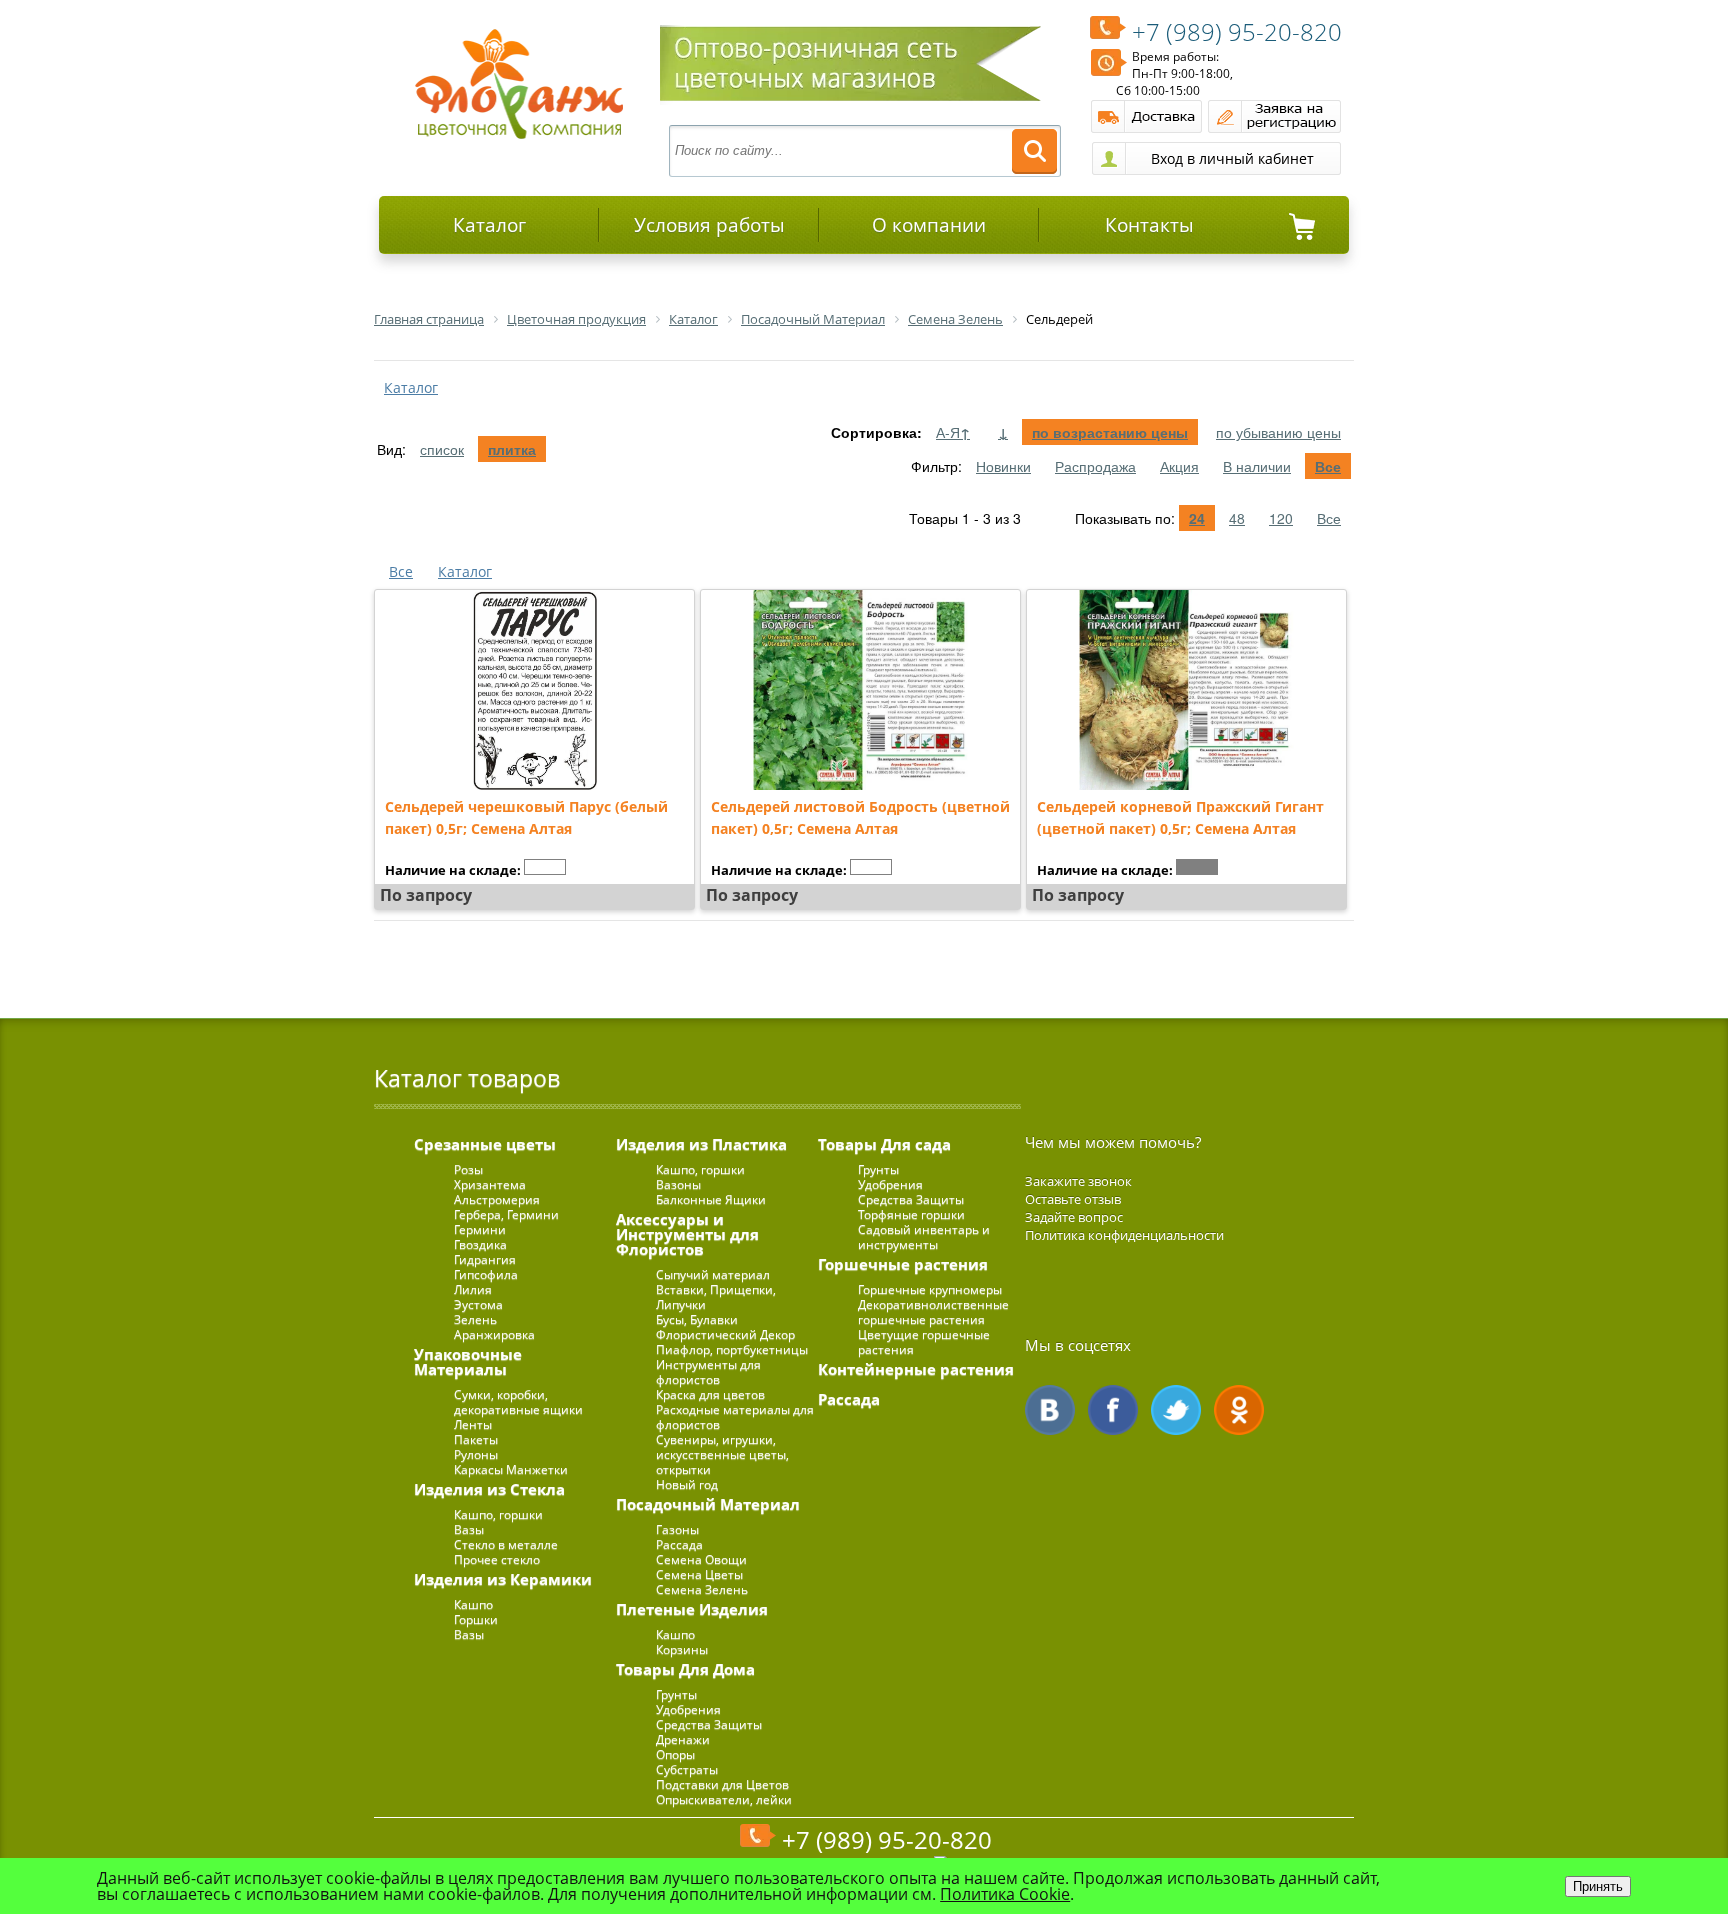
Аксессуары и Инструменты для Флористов (687, 1234)
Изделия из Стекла (489, 1489)
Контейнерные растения (916, 1369)
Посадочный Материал (708, 1504)
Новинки (1003, 466)
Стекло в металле (506, 1544)
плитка (512, 449)
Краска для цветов (710, 1394)
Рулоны (476, 1454)
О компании (929, 225)
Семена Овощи (701, 1559)
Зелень (475, 1319)
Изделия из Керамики (503, 1579)
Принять (1598, 1886)
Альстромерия (497, 1199)
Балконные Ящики (711, 1199)
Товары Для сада (884, 1144)
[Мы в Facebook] (1113, 1410)
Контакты (1149, 225)
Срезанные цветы (485, 1144)
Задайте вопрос (1074, 1217)
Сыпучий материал (713, 1274)
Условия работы (709, 225)
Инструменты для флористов (708, 1372)
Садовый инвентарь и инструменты (924, 1237)
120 (1281, 518)
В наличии (1257, 466)
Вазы (469, 1529)
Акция (1179, 466)
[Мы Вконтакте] (1050, 1410)
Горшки (476, 1619)
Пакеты (476, 1439)
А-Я (953, 432)
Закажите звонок (1078, 1181)
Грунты (676, 1694)
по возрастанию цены (1110, 432)
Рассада (679, 1544)
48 (1237, 518)
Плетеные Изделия (692, 1609)
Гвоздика (480, 1244)
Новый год (687, 1484)
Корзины (682, 1649)
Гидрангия (485, 1259)
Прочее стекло (497, 1559)
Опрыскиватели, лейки (724, 1799)
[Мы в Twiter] (1176, 1410)
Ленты (473, 1424)
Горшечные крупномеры (930, 1289)
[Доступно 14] (1197, 867)
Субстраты (687, 1769)
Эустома (478, 1304)
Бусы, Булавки (697, 1319)
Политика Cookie (1005, 1894)
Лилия (473, 1289)
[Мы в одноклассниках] (1239, 1410)
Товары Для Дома (685, 1669)
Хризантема (490, 1184)
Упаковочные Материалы (468, 1361)
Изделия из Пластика (701, 1144)
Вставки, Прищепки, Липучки (716, 1297)
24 (1197, 518)
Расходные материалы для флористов (735, 1417)
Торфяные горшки (911, 1214)
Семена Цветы (699, 1574)
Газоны (677, 1529)
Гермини (480, 1229)
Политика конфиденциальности (1124, 1235)
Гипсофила (486, 1274)
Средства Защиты (709, 1724)
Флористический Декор (725, 1334)
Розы (468, 1169)
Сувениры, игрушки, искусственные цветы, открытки (722, 1454)
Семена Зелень (702, 1589)
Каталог (489, 225)
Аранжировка (494, 1334)
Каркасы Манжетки (511, 1469)
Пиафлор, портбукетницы (732, 1349)
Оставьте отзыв (1073, 1199)
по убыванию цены (1278, 432)
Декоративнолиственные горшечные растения (933, 1312)
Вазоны (678, 1184)
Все (1328, 466)
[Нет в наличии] (545, 867)
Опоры (675, 1754)
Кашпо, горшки (498, 1514)
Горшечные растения (903, 1264)
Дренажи (683, 1739)
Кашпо (473, 1604)
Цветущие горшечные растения (924, 1342)
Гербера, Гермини (506, 1214)
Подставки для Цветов (722, 1784)
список (442, 449)
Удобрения (688, 1709)
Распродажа (1095, 466)
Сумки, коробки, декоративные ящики (518, 1402)
